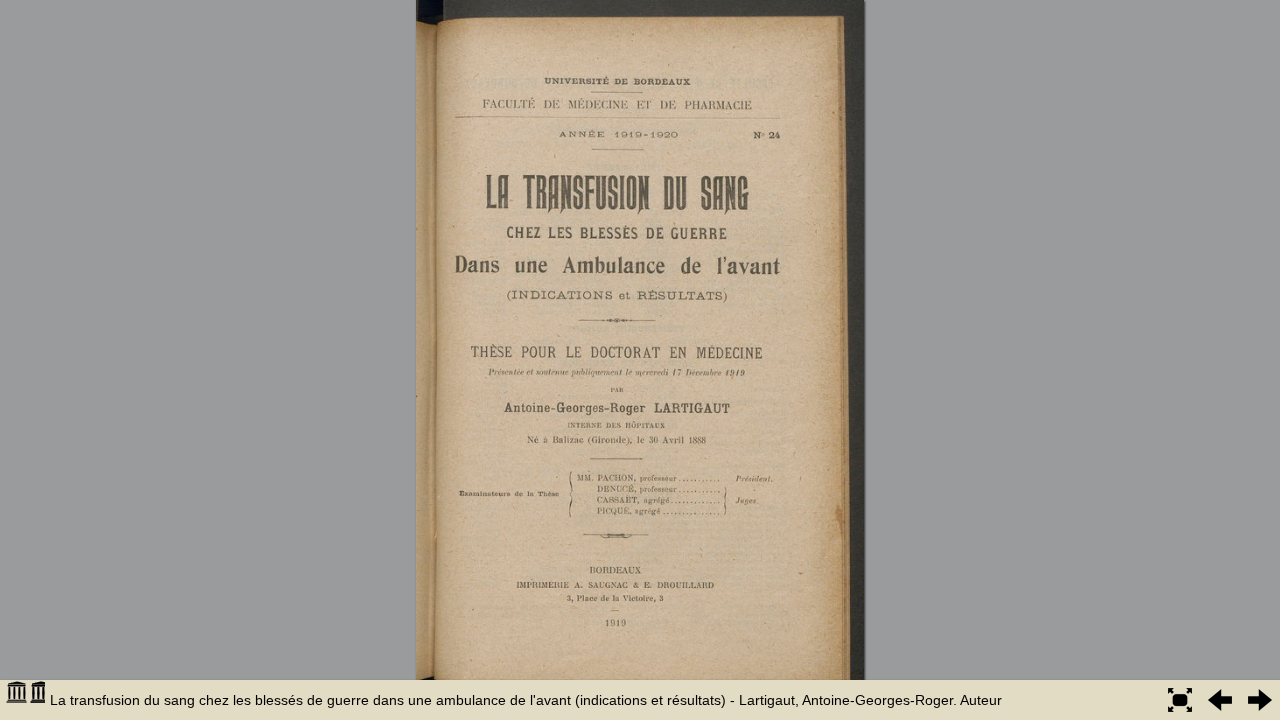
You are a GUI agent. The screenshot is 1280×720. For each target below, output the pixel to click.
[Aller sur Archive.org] (25, 700)
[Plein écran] (1180, 700)
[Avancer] (1260, 700)
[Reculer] (1220, 700)
